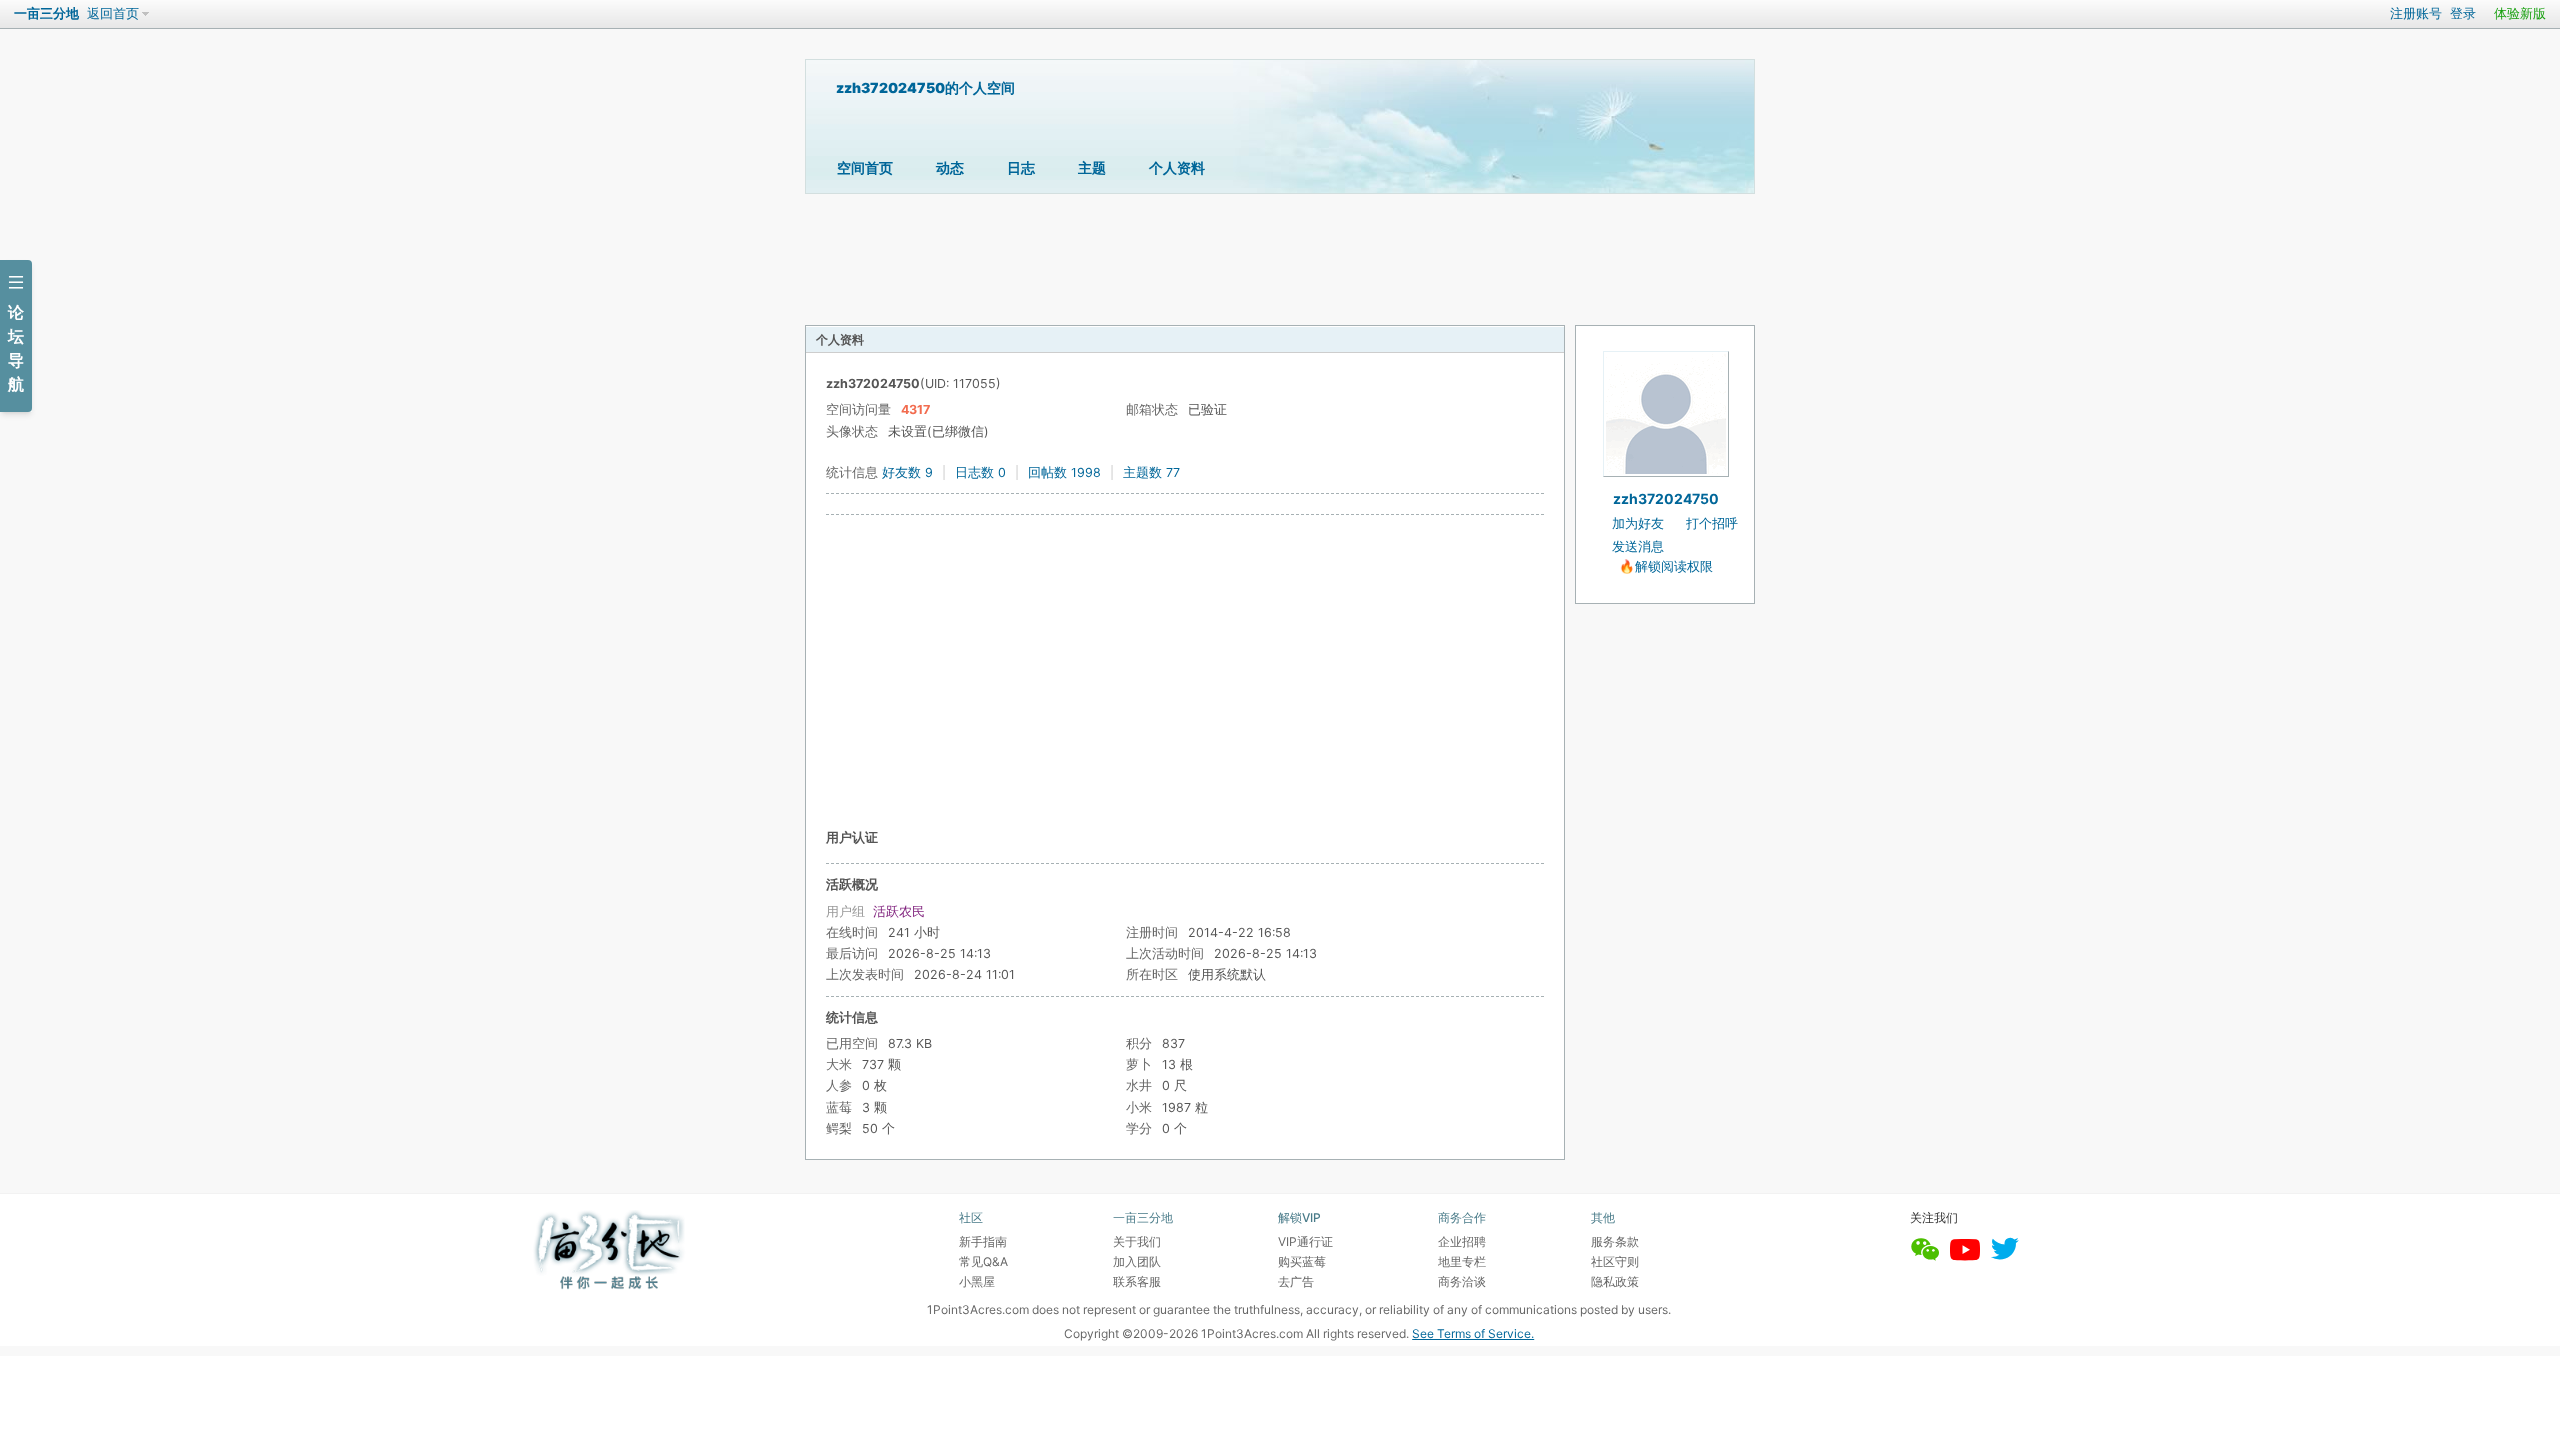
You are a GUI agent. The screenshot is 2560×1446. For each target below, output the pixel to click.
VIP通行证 (1305, 1241)
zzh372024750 (1666, 498)
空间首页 (865, 167)
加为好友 (1638, 523)
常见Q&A (983, 1261)
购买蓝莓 (1302, 1261)
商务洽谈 (1462, 1281)
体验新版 (2520, 13)
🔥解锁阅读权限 (1666, 566)
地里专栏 (1462, 1261)
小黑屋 (977, 1281)
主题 (1092, 167)
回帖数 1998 (1064, 472)
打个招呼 (1712, 523)
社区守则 (1615, 1261)
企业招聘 (1462, 1241)
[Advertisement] (1185, 671)
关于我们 (1137, 1241)
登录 (2463, 13)
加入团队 (1137, 1261)
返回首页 (113, 13)
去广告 (1296, 1281)
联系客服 (1137, 1281)
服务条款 (1615, 1241)
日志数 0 (980, 472)
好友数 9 (907, 472)
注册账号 (2416, 13)
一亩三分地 (46, 13)
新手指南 (983, 1241)
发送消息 (1638, 546)
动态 (950, 167)
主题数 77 (1151, 472)
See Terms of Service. (1473, 1333)
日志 (1021, 167)
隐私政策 (1615, 1281)
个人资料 (1177, 167)
